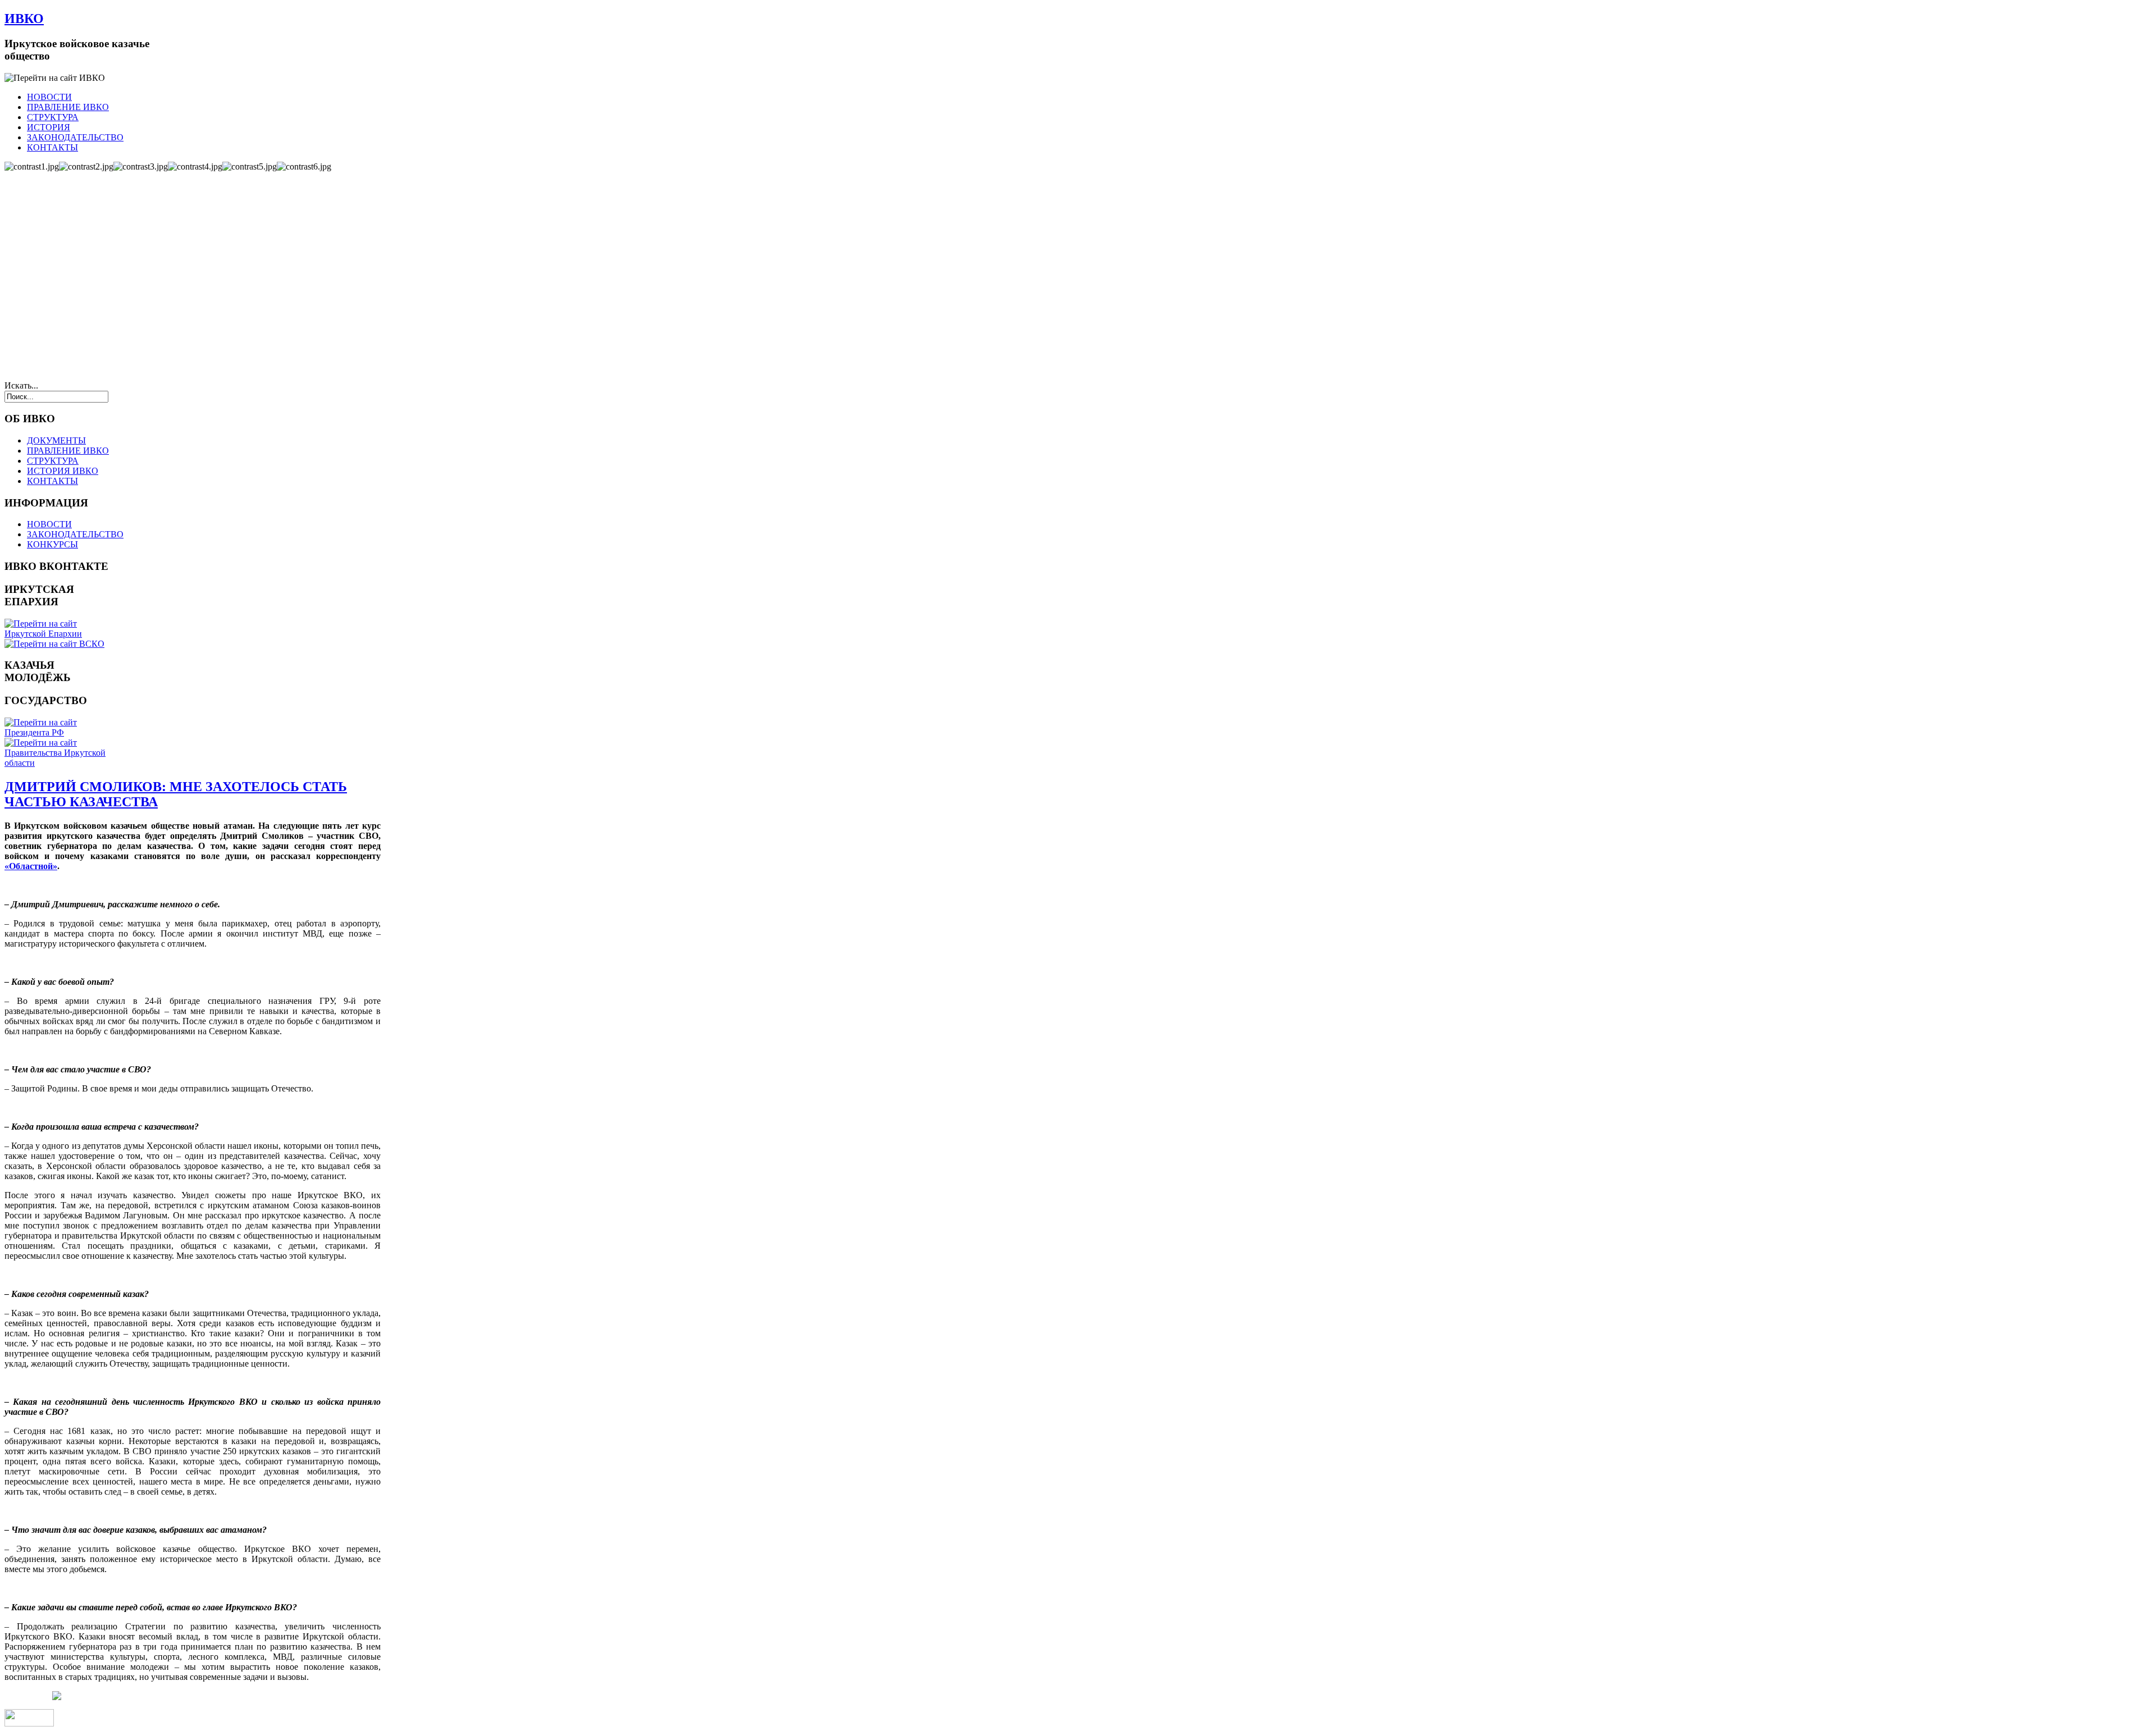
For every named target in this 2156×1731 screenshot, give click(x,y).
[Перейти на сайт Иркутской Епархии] (58, 634)
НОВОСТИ (49, 97)
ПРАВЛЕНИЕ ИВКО (68, 107)
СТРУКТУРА (53, 117)
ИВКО (24, 19)
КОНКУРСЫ (52, 544)
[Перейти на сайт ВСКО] (54, 644)
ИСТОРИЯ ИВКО (63, 471)
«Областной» (31, 866)
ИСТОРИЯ (49, 127)
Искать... (21, 385)
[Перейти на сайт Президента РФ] (58, 732)
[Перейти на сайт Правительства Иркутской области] (58, 763)
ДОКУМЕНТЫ (56, 440)
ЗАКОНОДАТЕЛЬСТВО (75, 137)
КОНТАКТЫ (52, 147)
